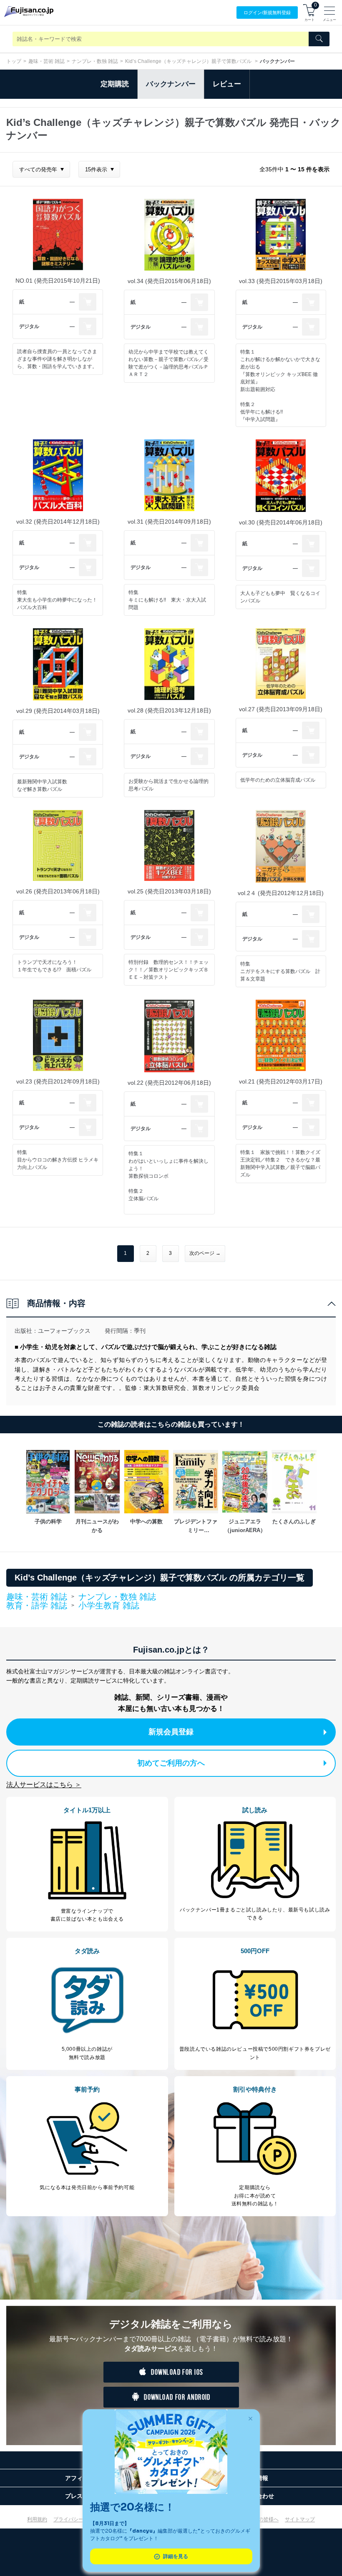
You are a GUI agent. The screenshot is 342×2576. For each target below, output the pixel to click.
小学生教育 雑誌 (109, 1605)
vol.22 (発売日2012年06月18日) (169, 1083)
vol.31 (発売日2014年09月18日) (169, 522)
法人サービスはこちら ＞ (44, 1785)
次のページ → (205, 1253)
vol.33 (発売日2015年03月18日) (281, 281)
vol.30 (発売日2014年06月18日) (281, 522)
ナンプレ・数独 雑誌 (95, 61)
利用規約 (37, 2519)
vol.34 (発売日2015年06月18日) (169, 281)
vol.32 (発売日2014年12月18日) (58, 522)
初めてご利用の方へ (171, 1763)
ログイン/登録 (267, 13)
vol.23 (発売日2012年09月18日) (58, 1081)
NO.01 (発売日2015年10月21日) (58, 281)
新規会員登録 (171, 1732)
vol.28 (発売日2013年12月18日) (169, 710)
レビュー (227, 84)
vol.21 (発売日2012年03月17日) (281, 1081)
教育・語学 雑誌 (37, 1606)
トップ (14, 61)
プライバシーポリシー (78, 2519)
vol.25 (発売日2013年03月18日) (169, 891)
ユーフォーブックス (64, 1331)
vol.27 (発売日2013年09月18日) (281, 709)
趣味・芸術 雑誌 (47, 61)
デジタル (29, 326)
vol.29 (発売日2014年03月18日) (58, 711)
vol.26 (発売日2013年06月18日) (58, 891)
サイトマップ (300, 2519)
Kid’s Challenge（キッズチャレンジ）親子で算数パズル (189, 61)
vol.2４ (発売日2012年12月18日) (281, 893)
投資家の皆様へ (261, 2519)
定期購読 (115, 84)
